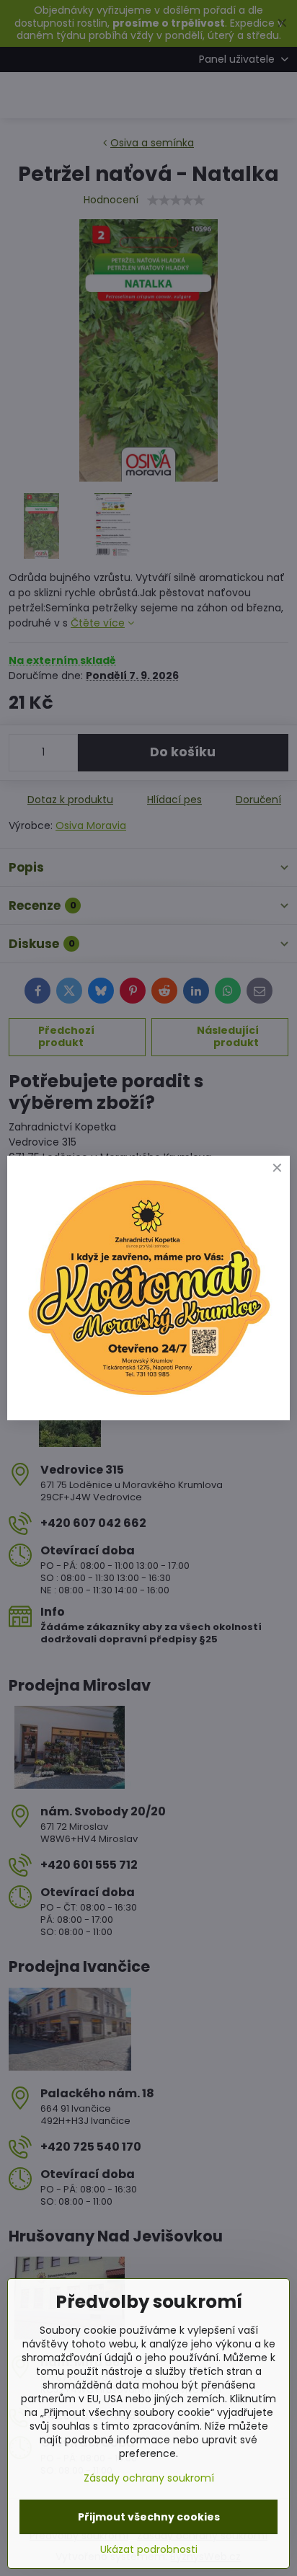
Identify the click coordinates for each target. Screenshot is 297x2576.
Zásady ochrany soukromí (149, 2478)
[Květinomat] (148, 1398)
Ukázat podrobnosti (149, 2550)
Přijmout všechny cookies (149, 2517)
